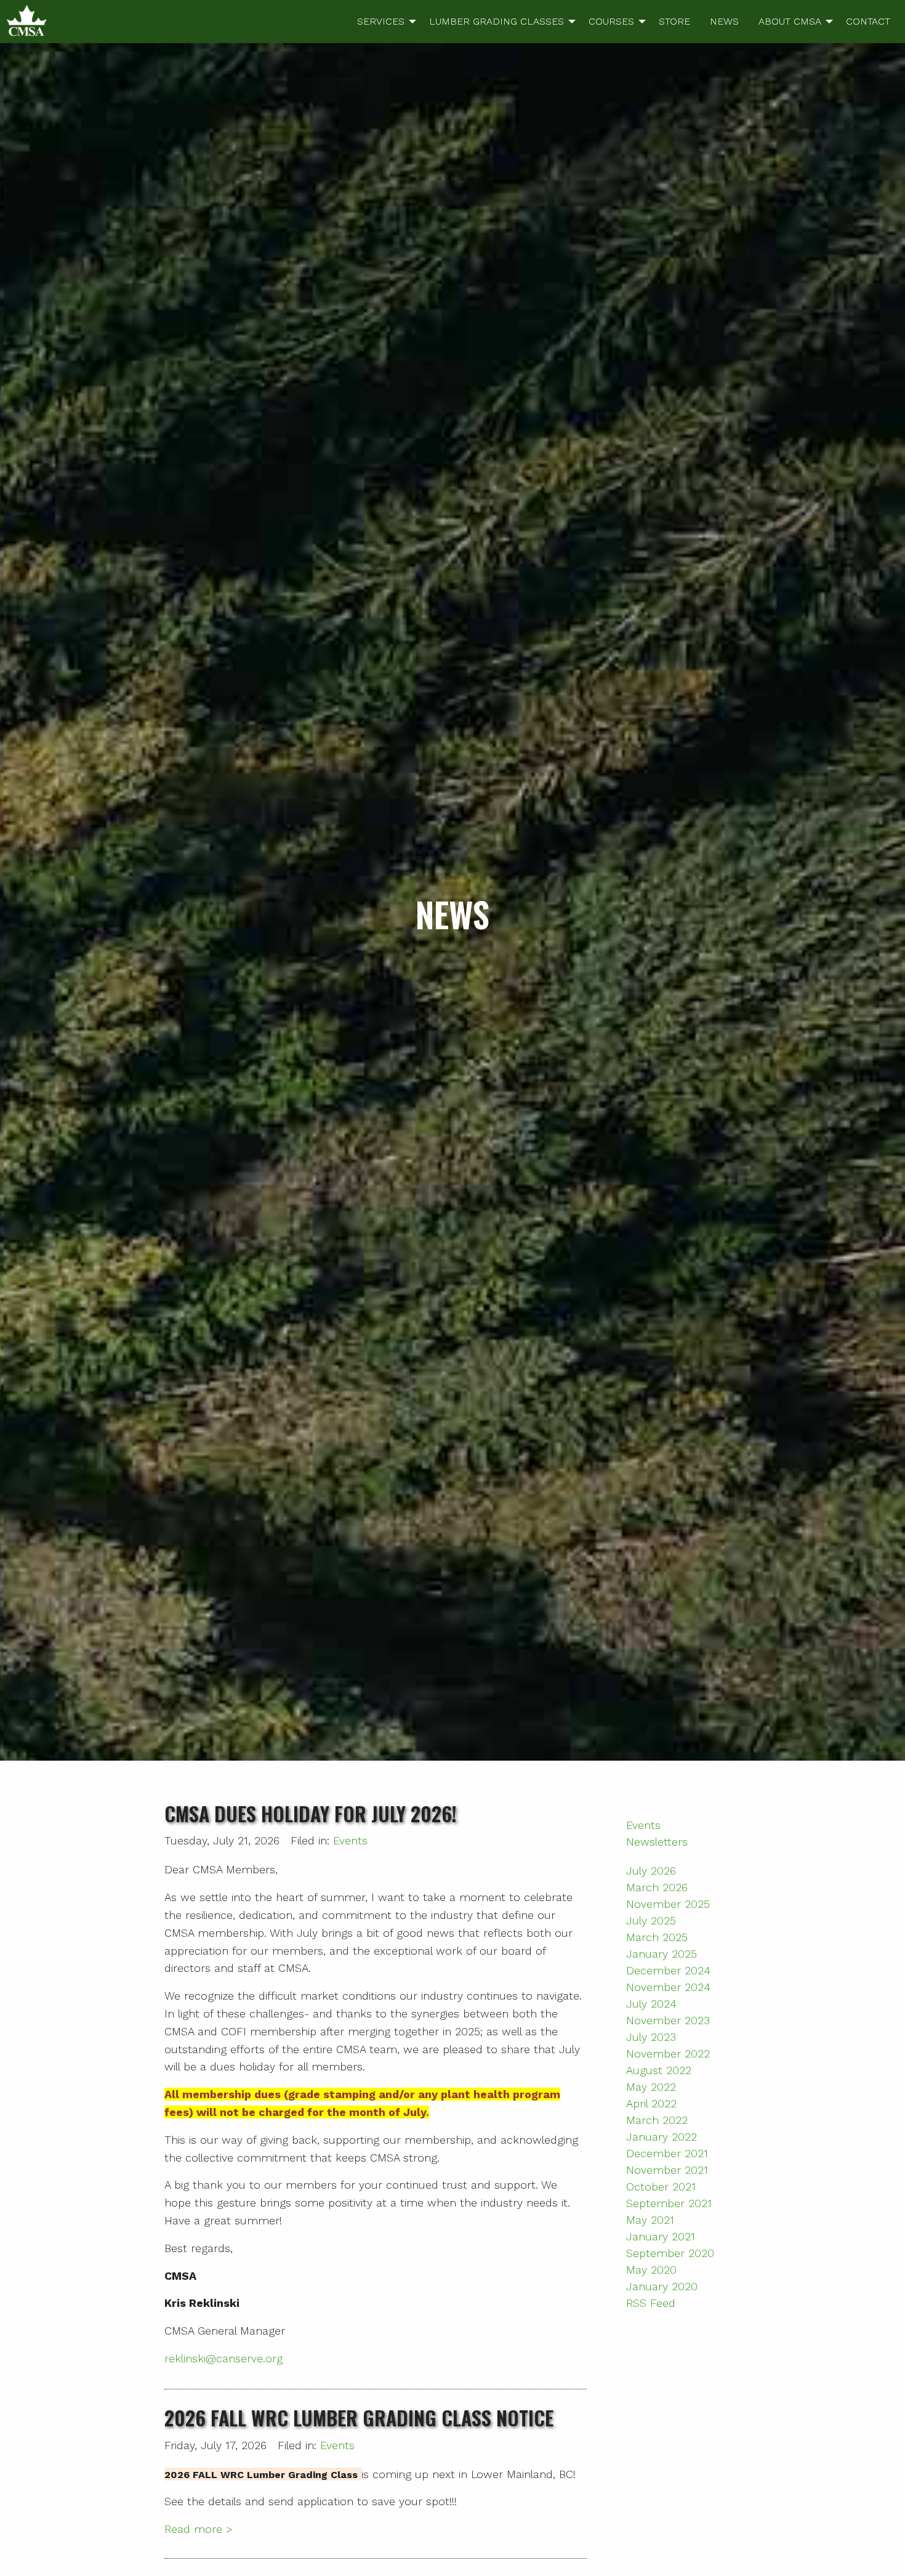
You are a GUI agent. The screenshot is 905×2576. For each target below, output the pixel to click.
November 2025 (668, 1904)
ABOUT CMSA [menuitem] (790, 21)
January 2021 (661, 2236)
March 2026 (657, 1887)
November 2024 (668, 1987)
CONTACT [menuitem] (868, 21)
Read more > (199, 2529)
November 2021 (667, 2170)
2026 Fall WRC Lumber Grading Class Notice (359, 2417)
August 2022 (659, 2070)
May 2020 (651, 2270)
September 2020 (670, 2253)
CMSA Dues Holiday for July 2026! (311, 1813)
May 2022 (651, 2087)
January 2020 (662, 2286)
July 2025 (651, 1920)
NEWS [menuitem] (724, 21)
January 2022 (662, 2137)
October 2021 (661, 2186)
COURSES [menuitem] (611, 21)
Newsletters (657, 1842)
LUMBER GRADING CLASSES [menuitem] (497, 21)
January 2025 (662, 1954)
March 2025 (657, 1937)
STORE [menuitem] (674, 21)
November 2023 (668, 2020)
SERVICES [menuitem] (381, 21)
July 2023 (651, 2037)
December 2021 (667, 2153)
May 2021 (650, 2220)
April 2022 (651, 2103)
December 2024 (668, 1970)
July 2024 (651, 2004)
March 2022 (657, 2120)
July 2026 (651, 1871)
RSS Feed (651, 2303)
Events (350, 1840)
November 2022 (668, 2053)
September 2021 (669, 2203)
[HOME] (26, 20)
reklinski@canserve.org (223, 2358)
